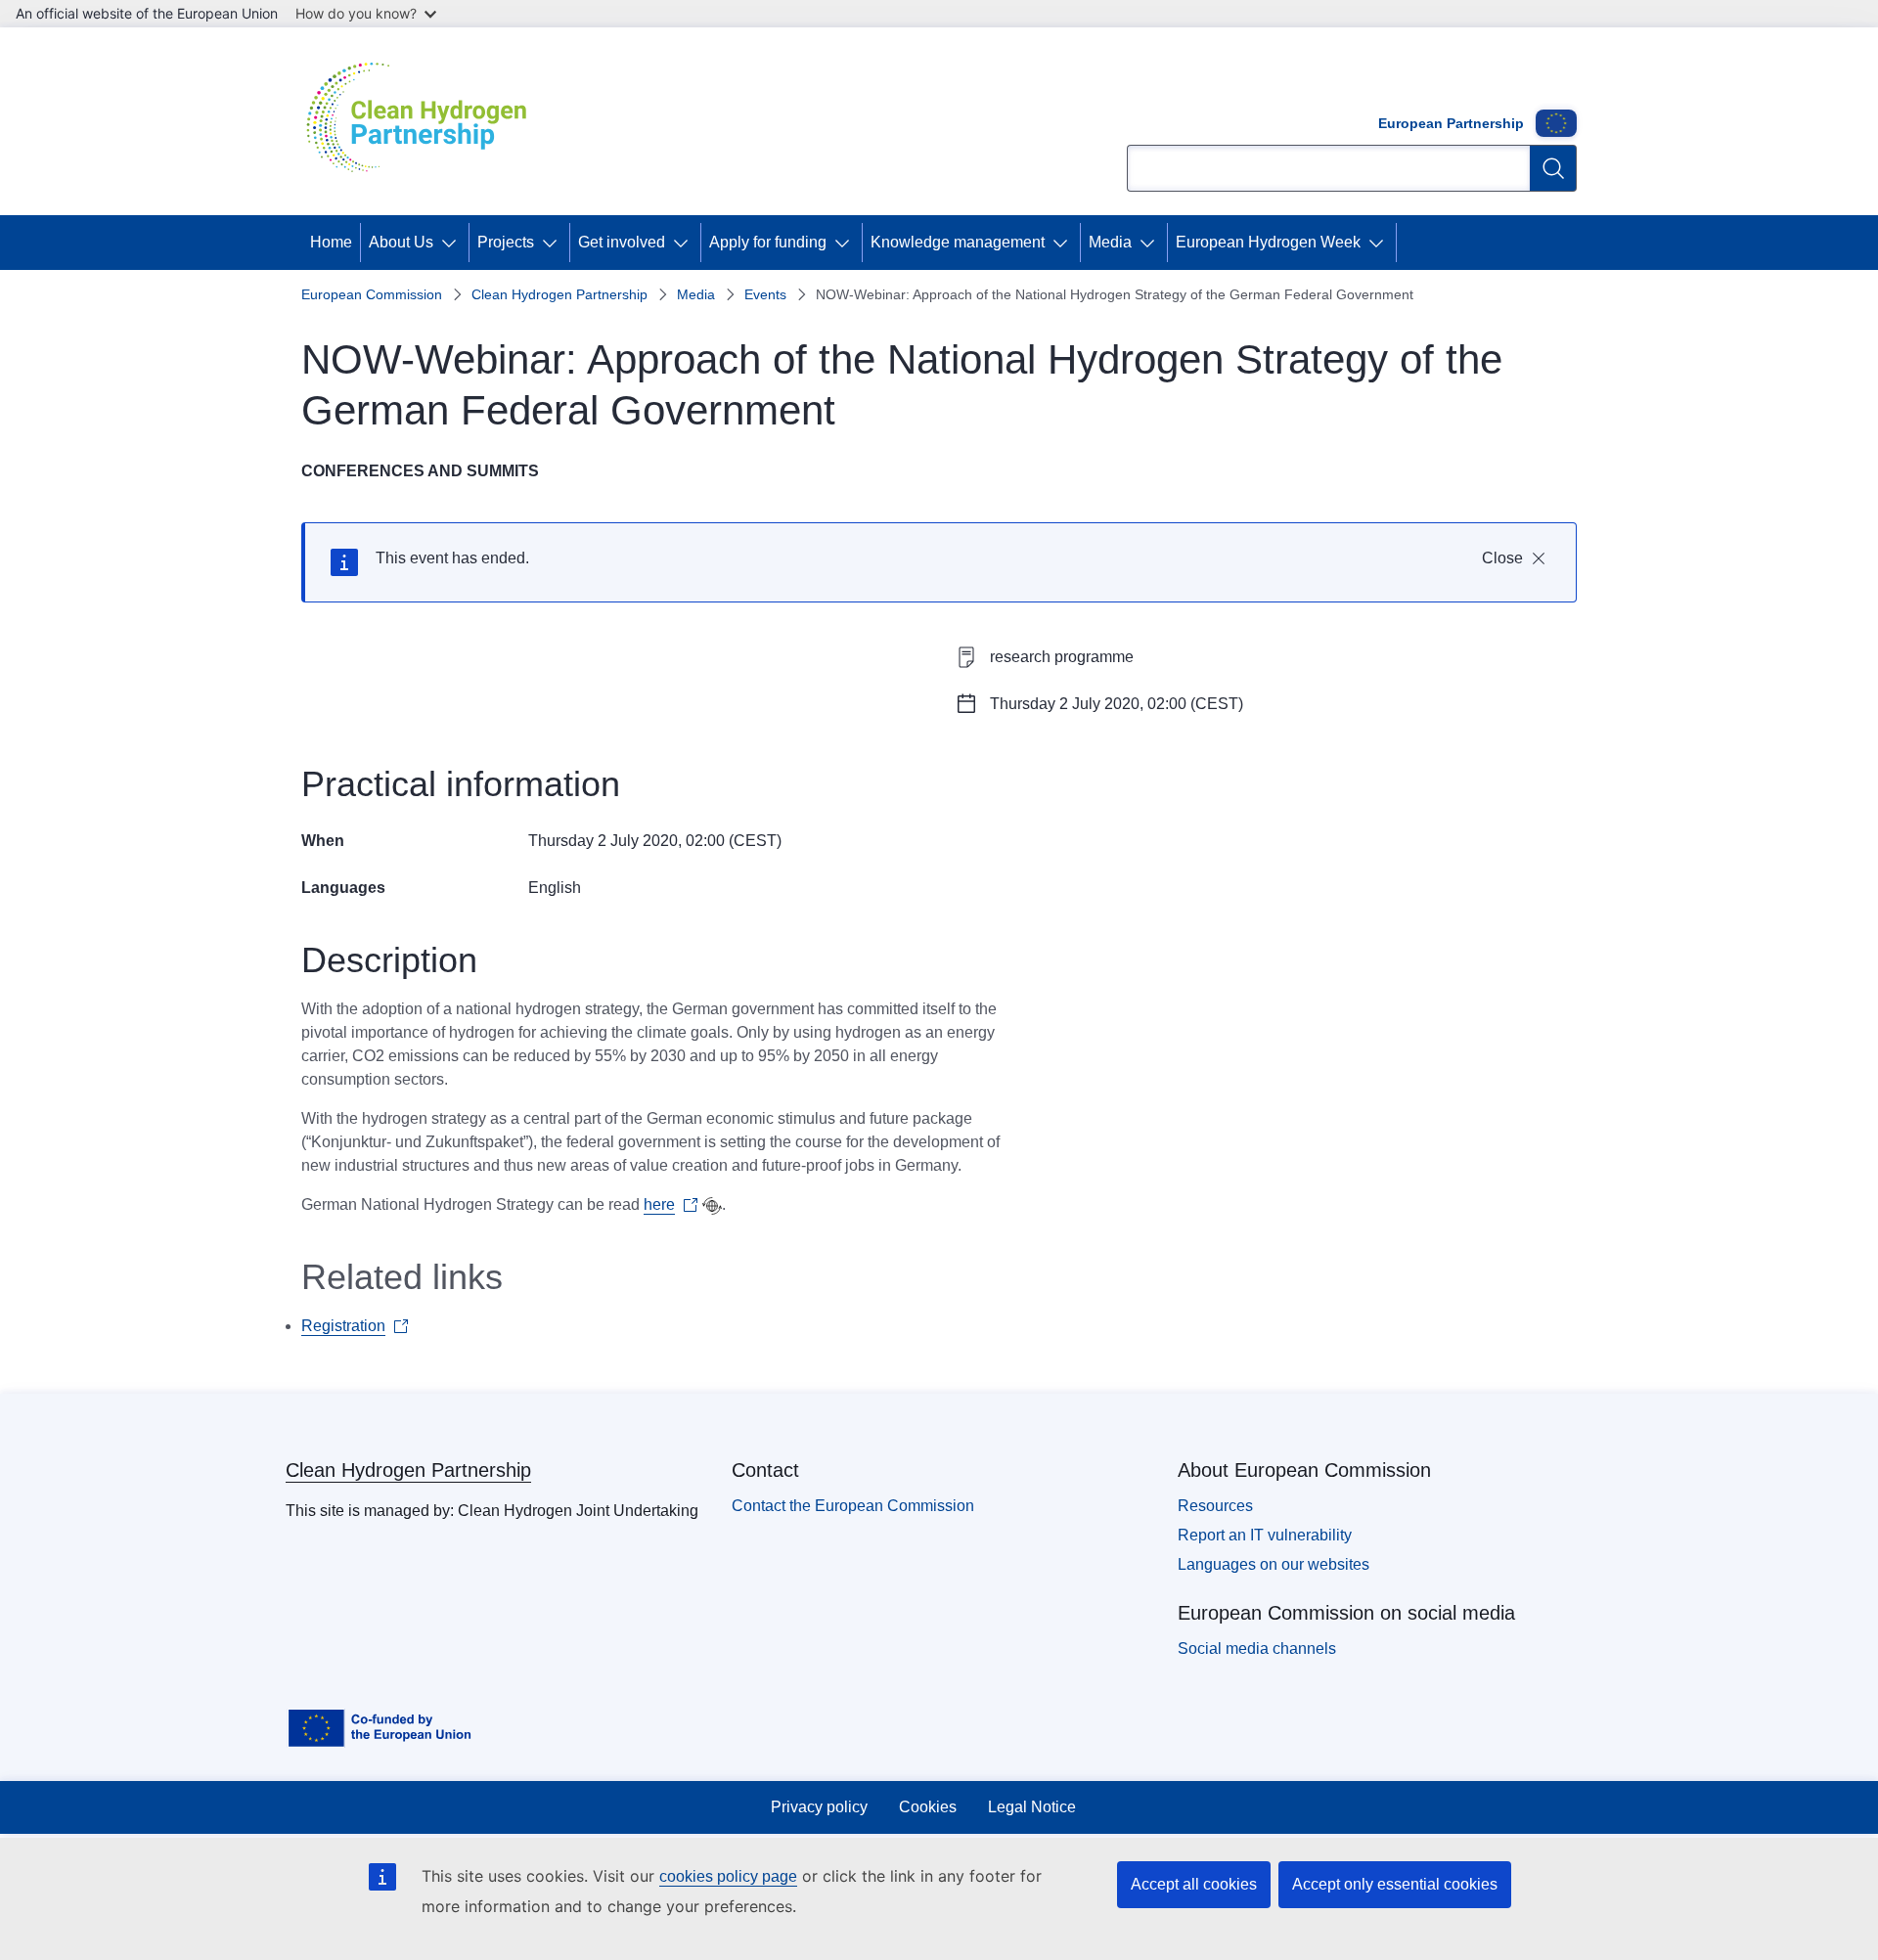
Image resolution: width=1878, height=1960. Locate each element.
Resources (1215, 1506)
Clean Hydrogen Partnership (559, 294)
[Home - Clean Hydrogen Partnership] (424, 121)
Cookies (928, 1807)
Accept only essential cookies (1395, 1884)
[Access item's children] (453, 243)
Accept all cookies (1194, 1884)
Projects (506, 242)
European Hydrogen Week (1268, 242)
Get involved (622, 242)
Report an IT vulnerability (1265, 1535)
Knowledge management (958, 242)
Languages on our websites (1274, 1564)
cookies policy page (728, 1876)
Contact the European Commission (853, 1506)
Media (1110, 242)
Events (765, 294)
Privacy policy (819, 1807)
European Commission (372, 294)
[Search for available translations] (712, 1206)
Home (331, 242)
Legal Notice (1032, 1807)
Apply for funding (768, 242)
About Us (401, 242)
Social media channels (1257, 1648)
